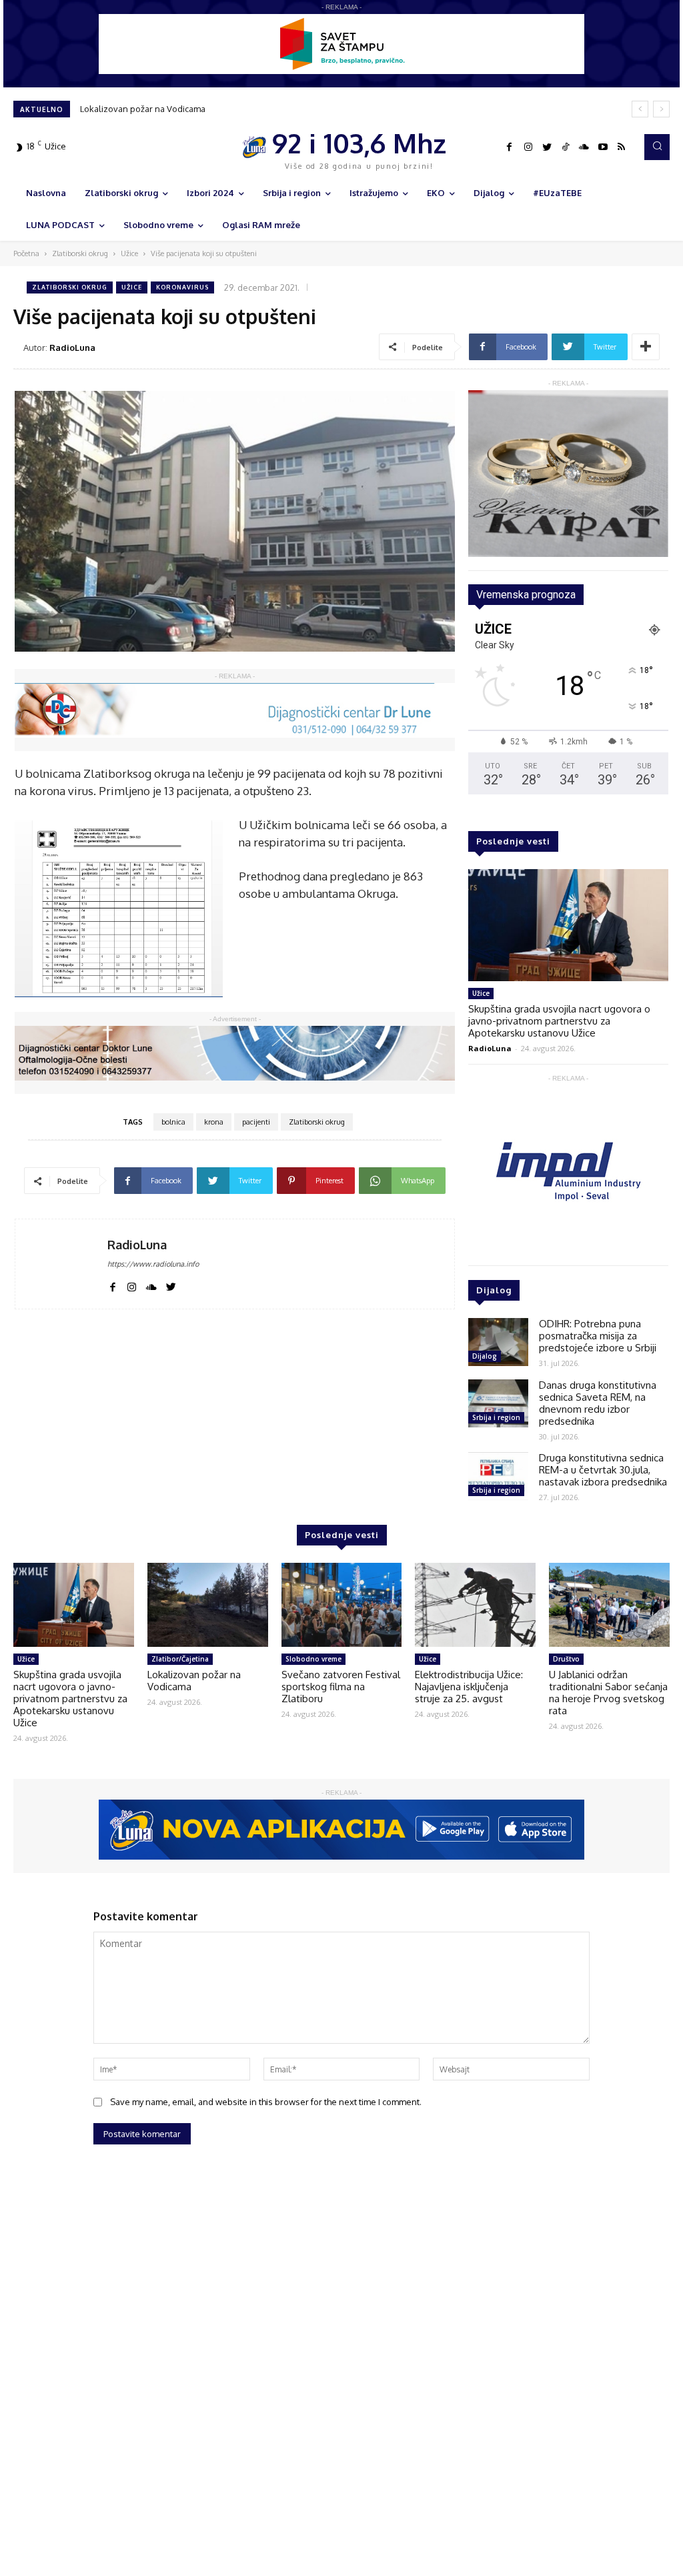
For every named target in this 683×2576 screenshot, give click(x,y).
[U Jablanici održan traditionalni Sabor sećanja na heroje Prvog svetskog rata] (609, 1605)
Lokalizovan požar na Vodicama (194, 1681)
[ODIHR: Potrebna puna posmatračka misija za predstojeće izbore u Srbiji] (498, 1342)
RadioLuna (72, 348)
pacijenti (256, 1122)
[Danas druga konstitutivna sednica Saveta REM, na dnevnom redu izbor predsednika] (498, 1403)
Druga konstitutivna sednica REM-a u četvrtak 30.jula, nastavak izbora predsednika (603, 1470)
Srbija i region (496, 1417)
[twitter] (171, 1285)
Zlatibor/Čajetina (180, 1659)
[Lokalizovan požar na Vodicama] (208, 1605)
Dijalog (485, 1356)
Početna (26, 253)
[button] (657, 147)
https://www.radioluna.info (153, 1264)
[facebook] (112, 1285)
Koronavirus (182, 287)
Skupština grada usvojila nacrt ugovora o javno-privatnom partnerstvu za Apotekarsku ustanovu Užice (559, 1021)
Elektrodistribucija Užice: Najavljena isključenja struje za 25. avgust (213, 109)
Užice (129, 253)
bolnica (173, 1122)
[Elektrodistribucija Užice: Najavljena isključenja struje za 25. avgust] (475, 1605)
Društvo (566, 1659)
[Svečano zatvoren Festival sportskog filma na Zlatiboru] (342, 1605)
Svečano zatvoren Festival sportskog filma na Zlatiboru (341, 1687)
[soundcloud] (151, 1285)
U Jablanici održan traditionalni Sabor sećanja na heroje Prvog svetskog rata (608, 1693)
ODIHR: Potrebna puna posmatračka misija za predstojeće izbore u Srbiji (598, 1336)
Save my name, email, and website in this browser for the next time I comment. (266, 2102)
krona (214, 1122)
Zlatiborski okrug (80, 253)
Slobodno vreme (313, 1659)
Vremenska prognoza (526, 595)
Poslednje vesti (513, 841)
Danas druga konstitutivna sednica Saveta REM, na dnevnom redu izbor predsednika (598, 1403)
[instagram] (132, 1285)
